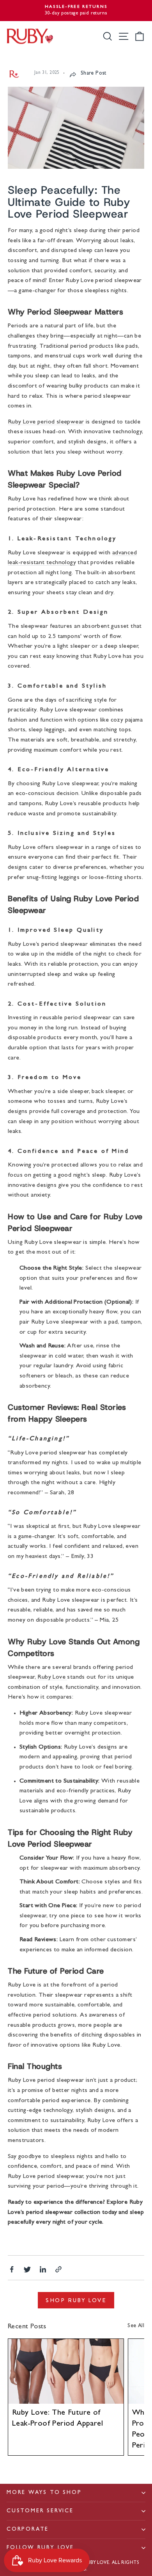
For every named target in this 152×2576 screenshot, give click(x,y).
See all (136, 2326)
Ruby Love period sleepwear (46, 422)
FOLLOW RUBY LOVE (40, 2548)
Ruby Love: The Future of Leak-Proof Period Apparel (57, 2419)
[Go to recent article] (66, 2371)
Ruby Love (51, 1677)
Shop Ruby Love (76, 2300)
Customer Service (40, 2511)
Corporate (28, 2530)
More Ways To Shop (44, 2493)
